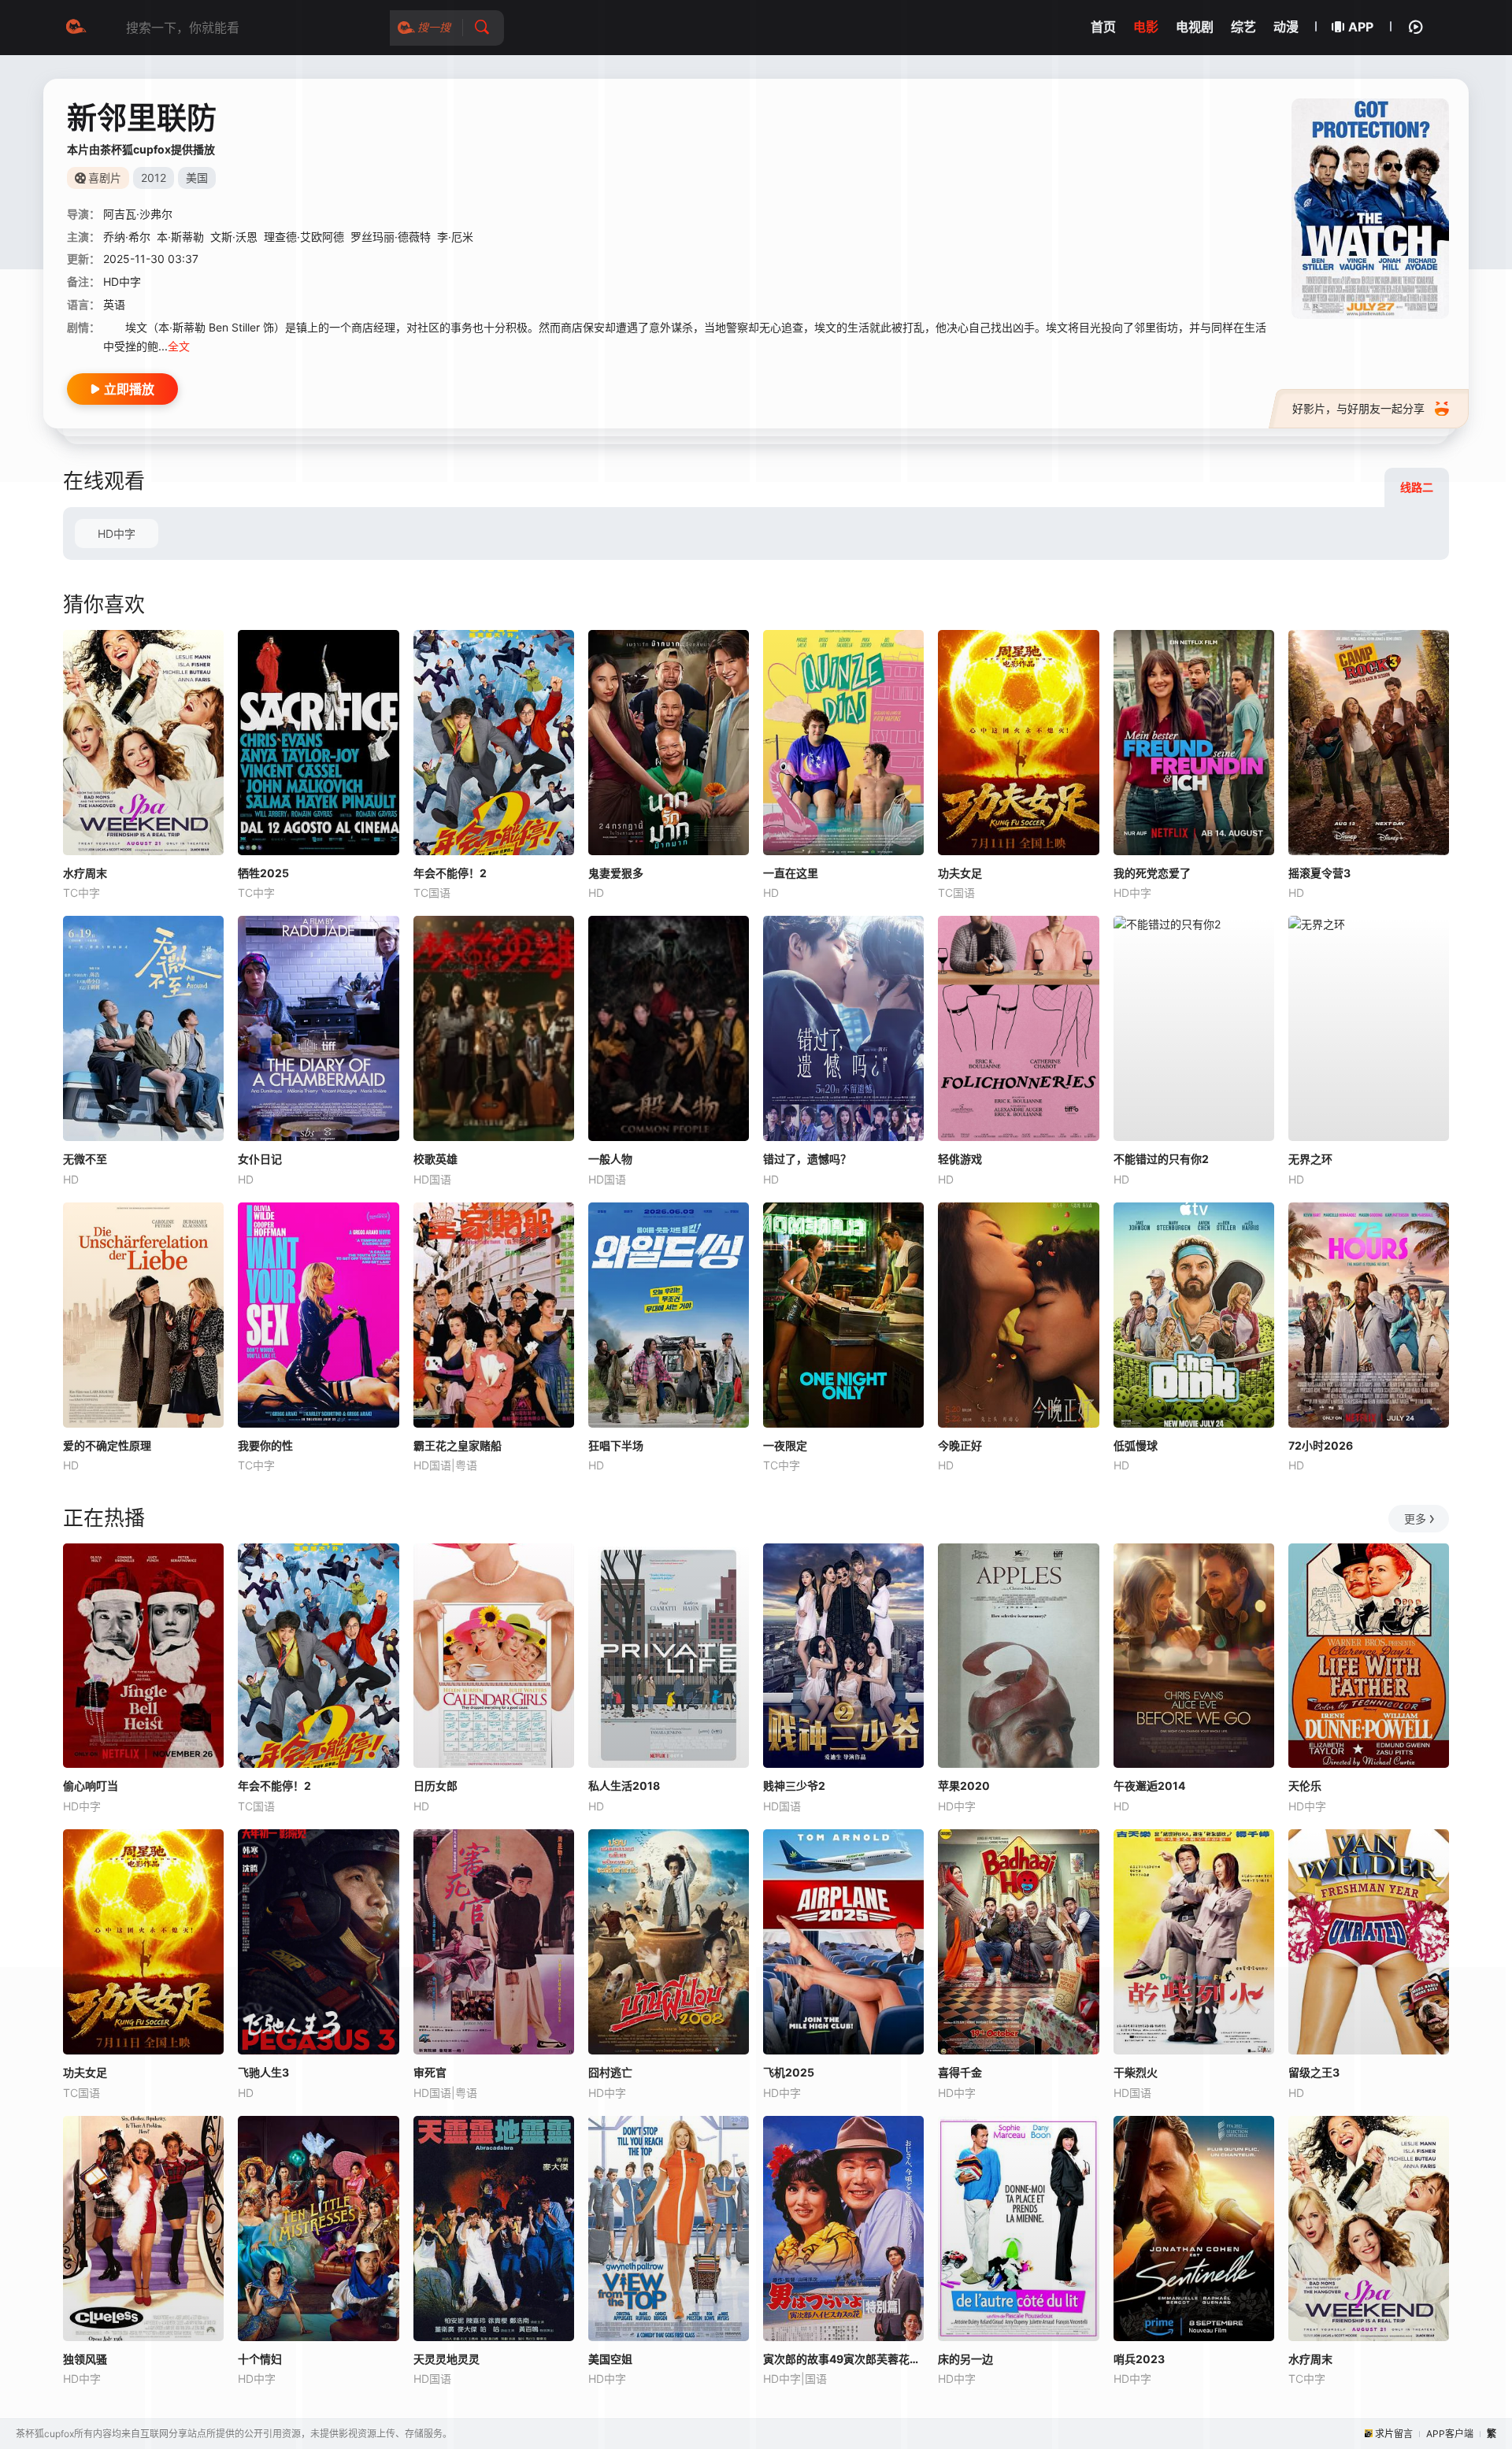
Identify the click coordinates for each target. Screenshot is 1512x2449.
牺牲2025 (263, 873)
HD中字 (117, 534)
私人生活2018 (624, 1786)
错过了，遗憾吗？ (807, 1159)
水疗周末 (85, 873)
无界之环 (1310, 1159)
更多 (1415, 1519)
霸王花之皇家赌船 (458, 1445)
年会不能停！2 (450, 873)
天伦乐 (1305, 1786)
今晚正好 (960, 1445)
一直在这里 (791, 873)
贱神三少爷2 (794, 1786)
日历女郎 (435, 1786)
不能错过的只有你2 (1161, 1159)
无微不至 (85, 1159)
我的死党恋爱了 (1152, 873)
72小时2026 (1321, 1445)
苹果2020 (964, 1786)
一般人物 (610, 1159)
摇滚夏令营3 (1319, 873)
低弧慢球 (1136, 1445)
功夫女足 (960, 873)
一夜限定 (785, 1445)
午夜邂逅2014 (1149, 1786)
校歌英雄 (435, 1159)
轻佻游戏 (960, 1159)
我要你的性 (265, 1445)
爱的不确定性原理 (107, 1445)
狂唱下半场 (616, 1445)
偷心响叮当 (91, 1786)
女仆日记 (260, 1159)
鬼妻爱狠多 (616, 873)
